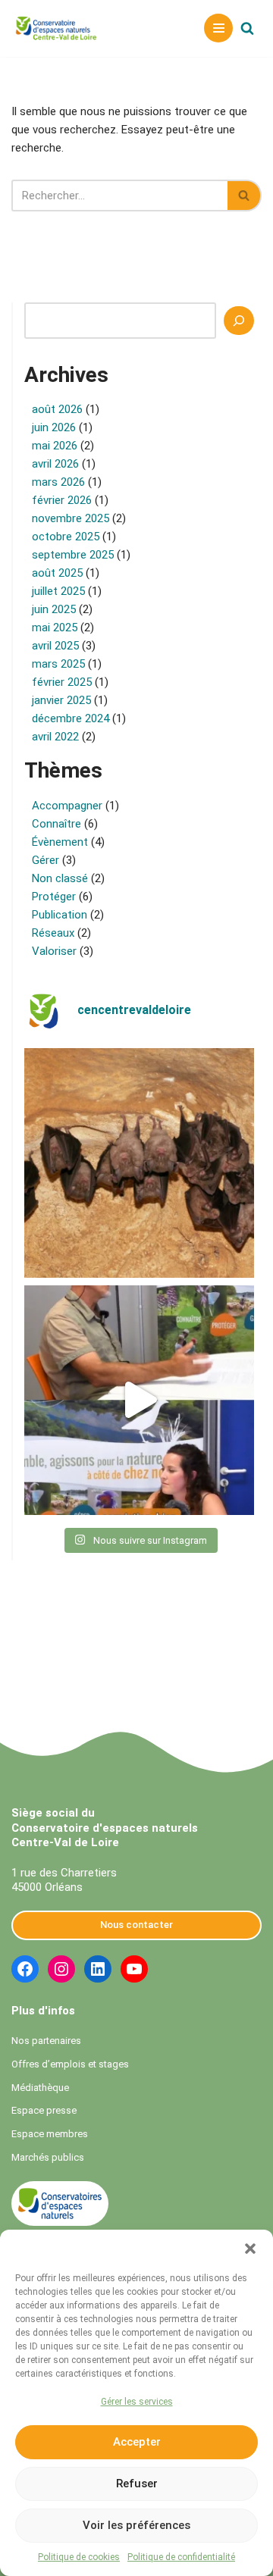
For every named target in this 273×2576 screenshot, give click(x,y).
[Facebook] (25, 1969)
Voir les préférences (136, 2525)
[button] (250, 2249)
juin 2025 (54, 609)
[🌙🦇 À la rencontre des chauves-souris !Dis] (139, 1163)
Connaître (56, 824)
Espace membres (50, 2134)
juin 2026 (54, 427)
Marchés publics (48, 2157)
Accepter (137, 2442)
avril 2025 (55, 646)
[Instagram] (61, 1969)
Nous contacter (136, 1925)
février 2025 (62, 682)
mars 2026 (58, 482)
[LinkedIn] (98, 1969)
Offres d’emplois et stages (70, 2064)
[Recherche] (239, 321)
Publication (60, 915)
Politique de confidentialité (181, 2557)
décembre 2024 (71, 718)
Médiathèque (40, 2088)
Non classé (60, 878)
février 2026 (62, 500)
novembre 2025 (71, 518)
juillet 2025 (58, 591)
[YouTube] (134, 1969)
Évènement (60, 842)
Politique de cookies (79, 2557)
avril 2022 (55, 737)
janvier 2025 (61, 700)
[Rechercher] (247, 28)
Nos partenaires (46, 2041)
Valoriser (54, 951)
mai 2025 (55, 628)
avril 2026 (55, 464)
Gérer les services (137, 2402)
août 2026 (57, 409)
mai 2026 (55, 446)
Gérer (45, 860)
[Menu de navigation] (218, 28)
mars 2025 (58, 664)
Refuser (137, 2484)
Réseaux (53, 933)
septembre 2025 (73, 555)
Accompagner (67, 806)
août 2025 (57, 573)
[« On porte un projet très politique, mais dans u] (139, 1400)
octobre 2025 (66, 537)
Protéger (54, 897)
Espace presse (44, 2110)
